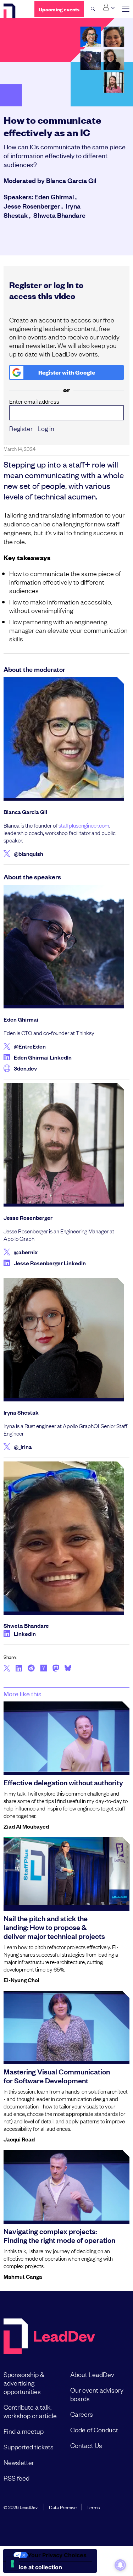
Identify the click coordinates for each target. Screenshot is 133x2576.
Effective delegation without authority (63, 1782)
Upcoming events (59, 9)
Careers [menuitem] (82, 2414)
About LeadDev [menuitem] (92, 2374)
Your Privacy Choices (57, 2555)
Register (21, 428)
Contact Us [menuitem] (86, 2445)
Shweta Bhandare (59, 215)
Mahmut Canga (23, 2276)
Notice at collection (35, 2567)
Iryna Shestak (21, 1412)
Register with (67, 372)
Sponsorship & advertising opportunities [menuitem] (24, 2383)
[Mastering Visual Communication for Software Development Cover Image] (66, 2026)
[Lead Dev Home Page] (49, 2337)
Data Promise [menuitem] (63, 2507)
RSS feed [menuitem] (16, 2478)
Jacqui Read (19, 2139)
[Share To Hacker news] (44, 1669)
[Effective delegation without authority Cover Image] (66, 1736)
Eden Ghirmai (54, 197)
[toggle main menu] (126, 9)
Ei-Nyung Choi (21, 1980)
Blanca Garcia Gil (71, 180)
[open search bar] (93, 9)
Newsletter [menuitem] (19, 2462)
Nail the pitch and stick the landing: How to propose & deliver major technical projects (54, 1927)
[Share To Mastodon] (56, 1669)
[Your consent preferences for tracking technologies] (12, 2564)
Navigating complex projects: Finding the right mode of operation (59, 2235)
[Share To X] (7, 1669)
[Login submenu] (109, 7)
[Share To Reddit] (31, 1669)
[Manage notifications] (120, 2565)
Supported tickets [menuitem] (29, 2447)
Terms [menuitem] (93, 2507)
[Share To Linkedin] (19, 1669)
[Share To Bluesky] (68, 1669)
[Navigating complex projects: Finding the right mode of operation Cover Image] (66, 2185)
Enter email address (34, 401)
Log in (46, 428)
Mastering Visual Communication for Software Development (57, 2076)
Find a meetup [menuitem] (24, 2431)
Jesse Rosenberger (32, 206)
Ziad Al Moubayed (26, 1826)
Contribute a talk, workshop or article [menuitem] (30, 2411)
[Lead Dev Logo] (14, 12)
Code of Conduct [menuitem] (94, 2429)
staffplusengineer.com (84, 825)
